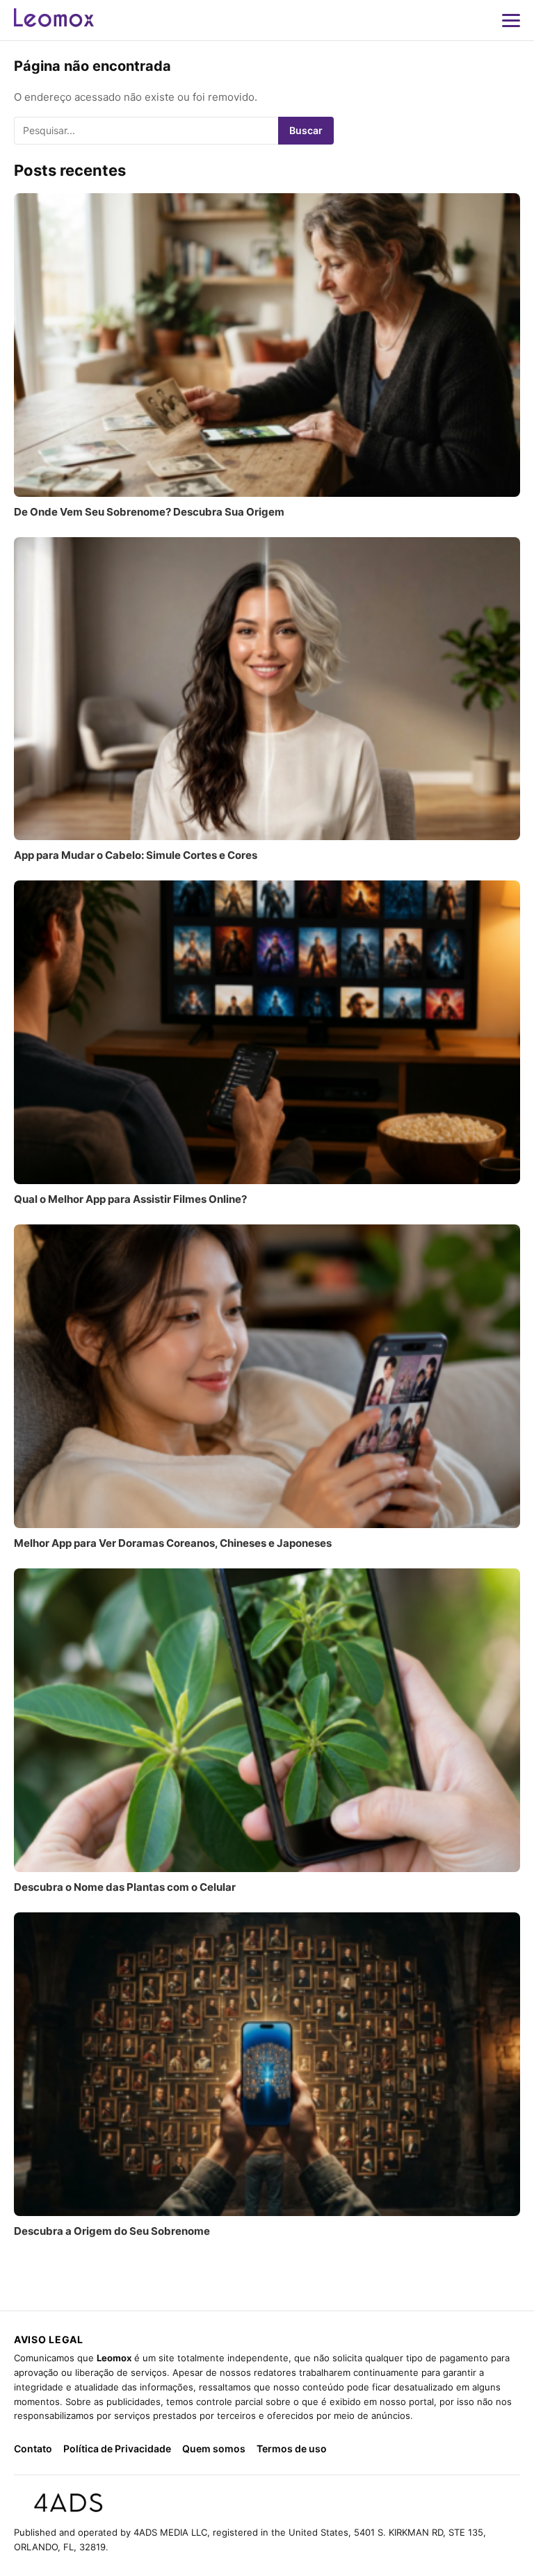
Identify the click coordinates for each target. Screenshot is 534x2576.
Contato (33, 2448)
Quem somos (214, 2448)
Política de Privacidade (117, 2448)
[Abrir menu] (511, 20)
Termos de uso (292, 2448)
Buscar (306, 130)
